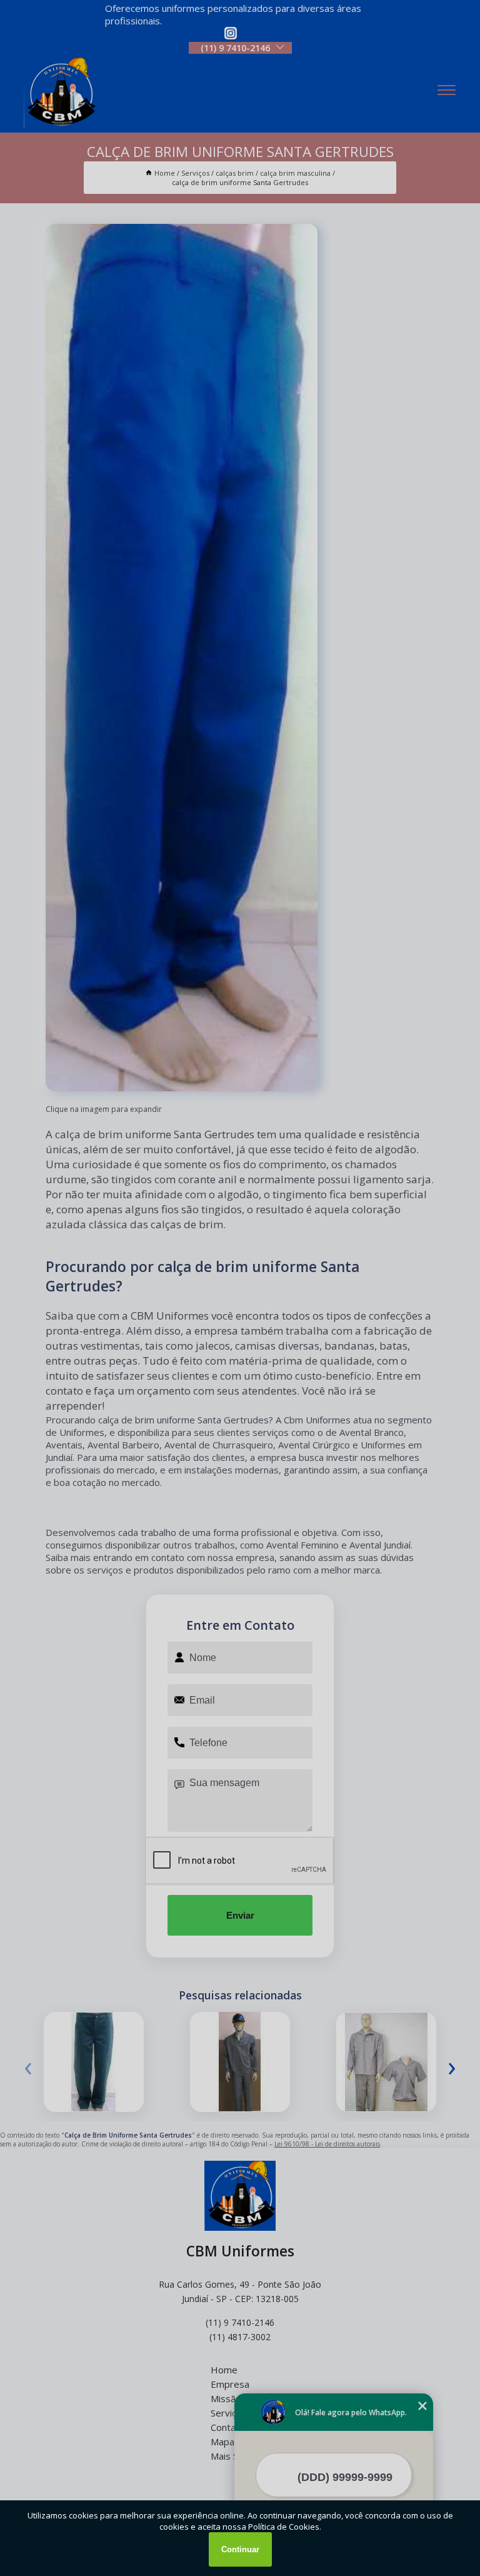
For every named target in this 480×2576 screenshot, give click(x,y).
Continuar (240, 2549)
